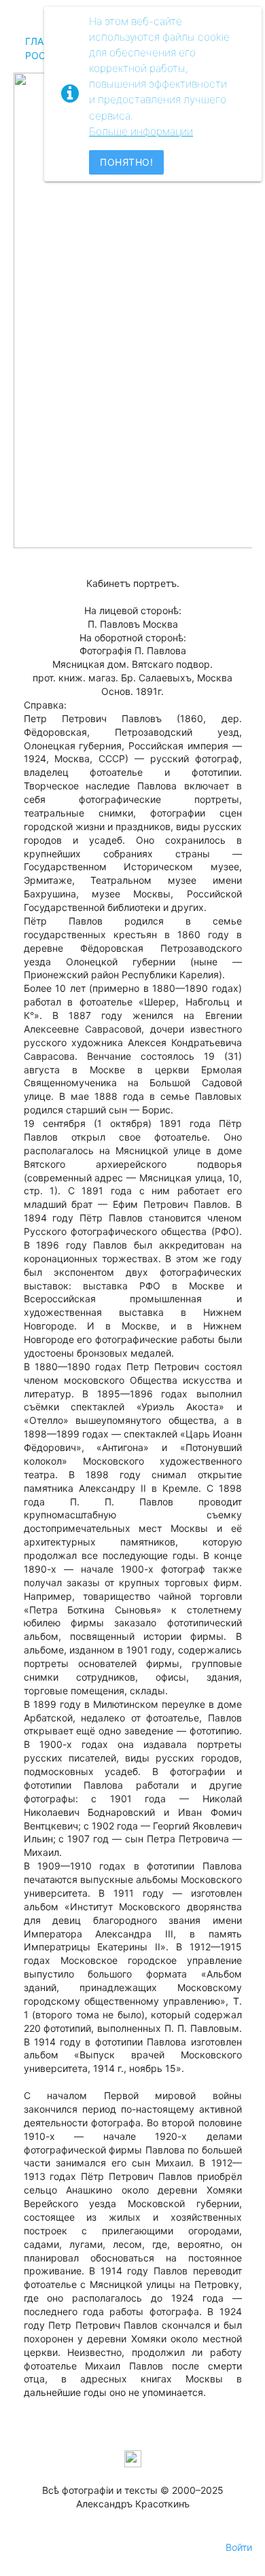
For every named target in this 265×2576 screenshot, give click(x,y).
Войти (239, 2547)
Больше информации (141, 131)
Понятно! (126, 162)
